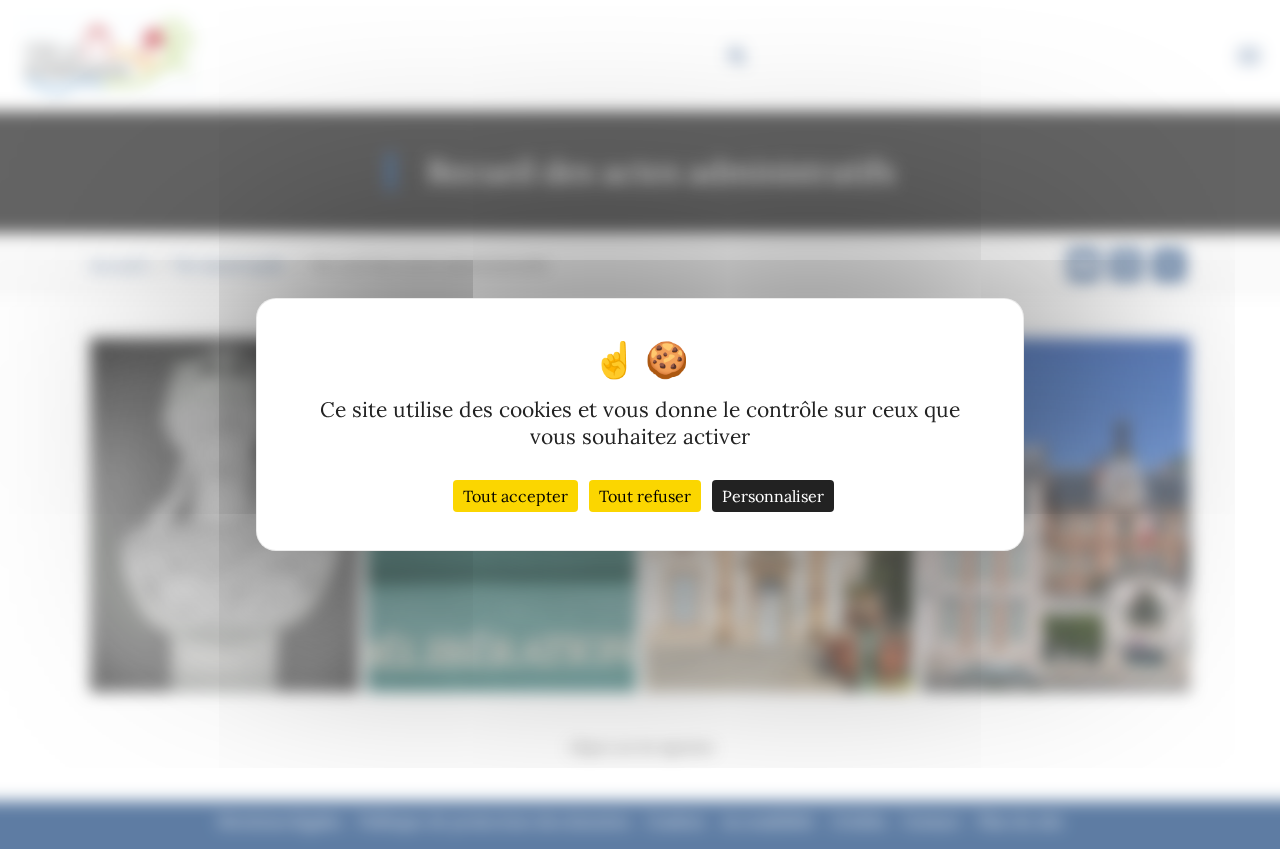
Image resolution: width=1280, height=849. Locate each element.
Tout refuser (645, 496)
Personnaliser (773, 496)
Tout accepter (515, 496)
